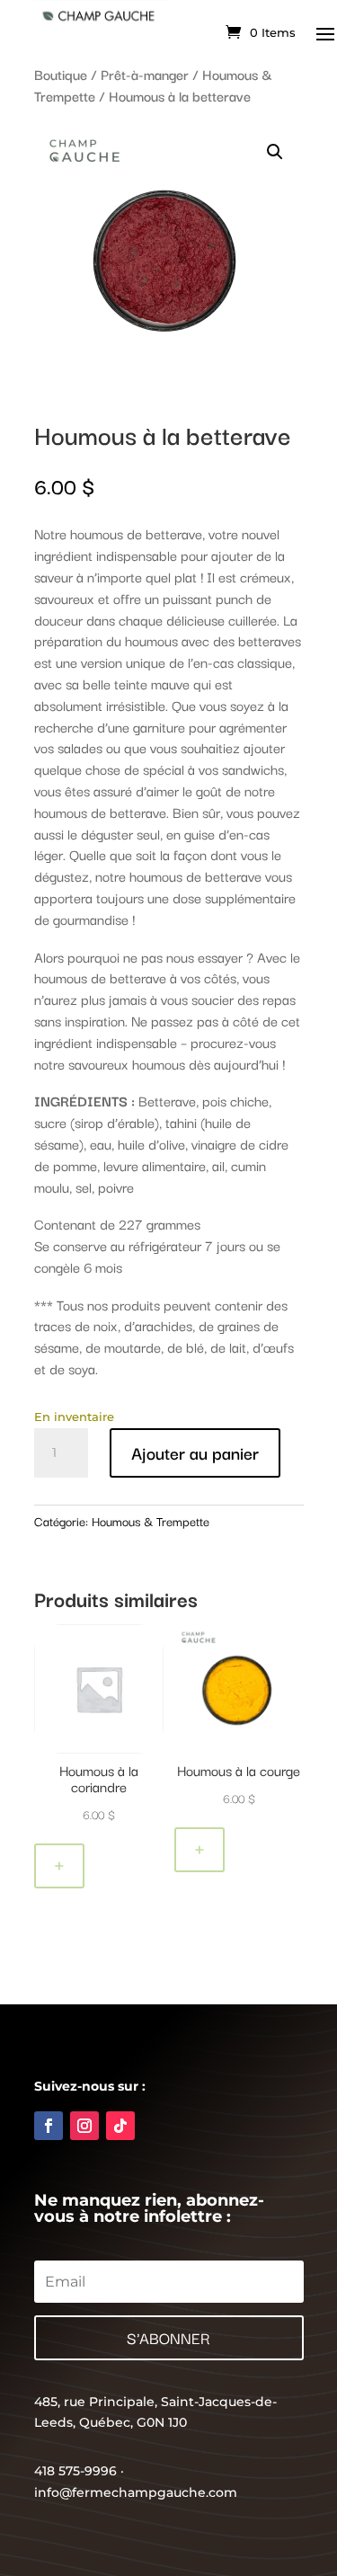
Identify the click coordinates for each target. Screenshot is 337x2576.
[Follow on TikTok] (120, 2126)
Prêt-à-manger (145, 74)
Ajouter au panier (195, 1452)
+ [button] (59, 1866)
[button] (275, 152)
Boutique (61, 74)
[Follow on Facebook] (49, 2126)
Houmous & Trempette (151, 1521)
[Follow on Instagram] (84, 2126)
